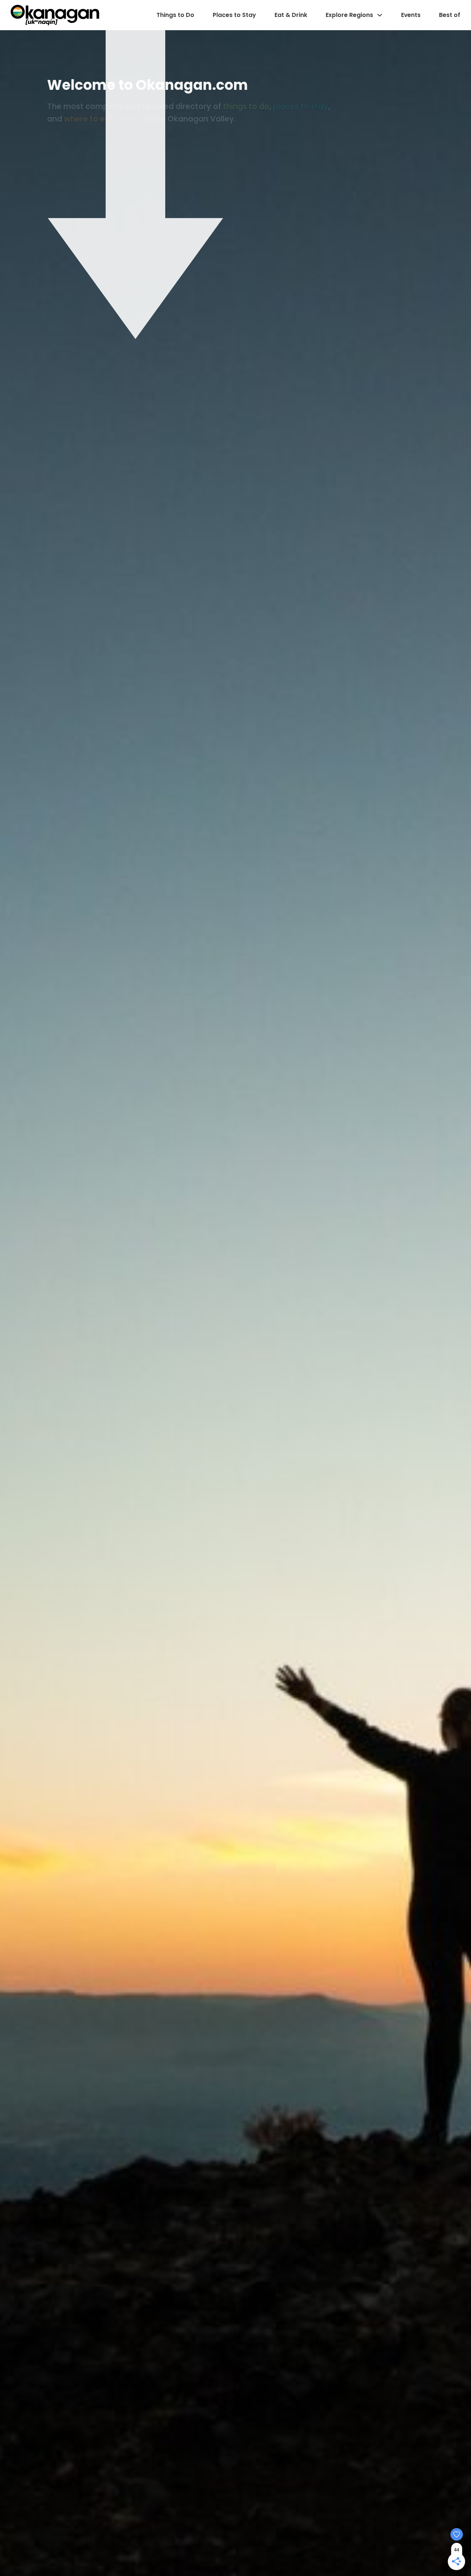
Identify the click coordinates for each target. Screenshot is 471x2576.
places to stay (301, 106)
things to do (246, 106)
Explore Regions (349, 15)
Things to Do (175, 15)
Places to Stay (234, 15)
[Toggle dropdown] (380, 15)
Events (411, 15)
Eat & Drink (291, 15)
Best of (450, 15)
